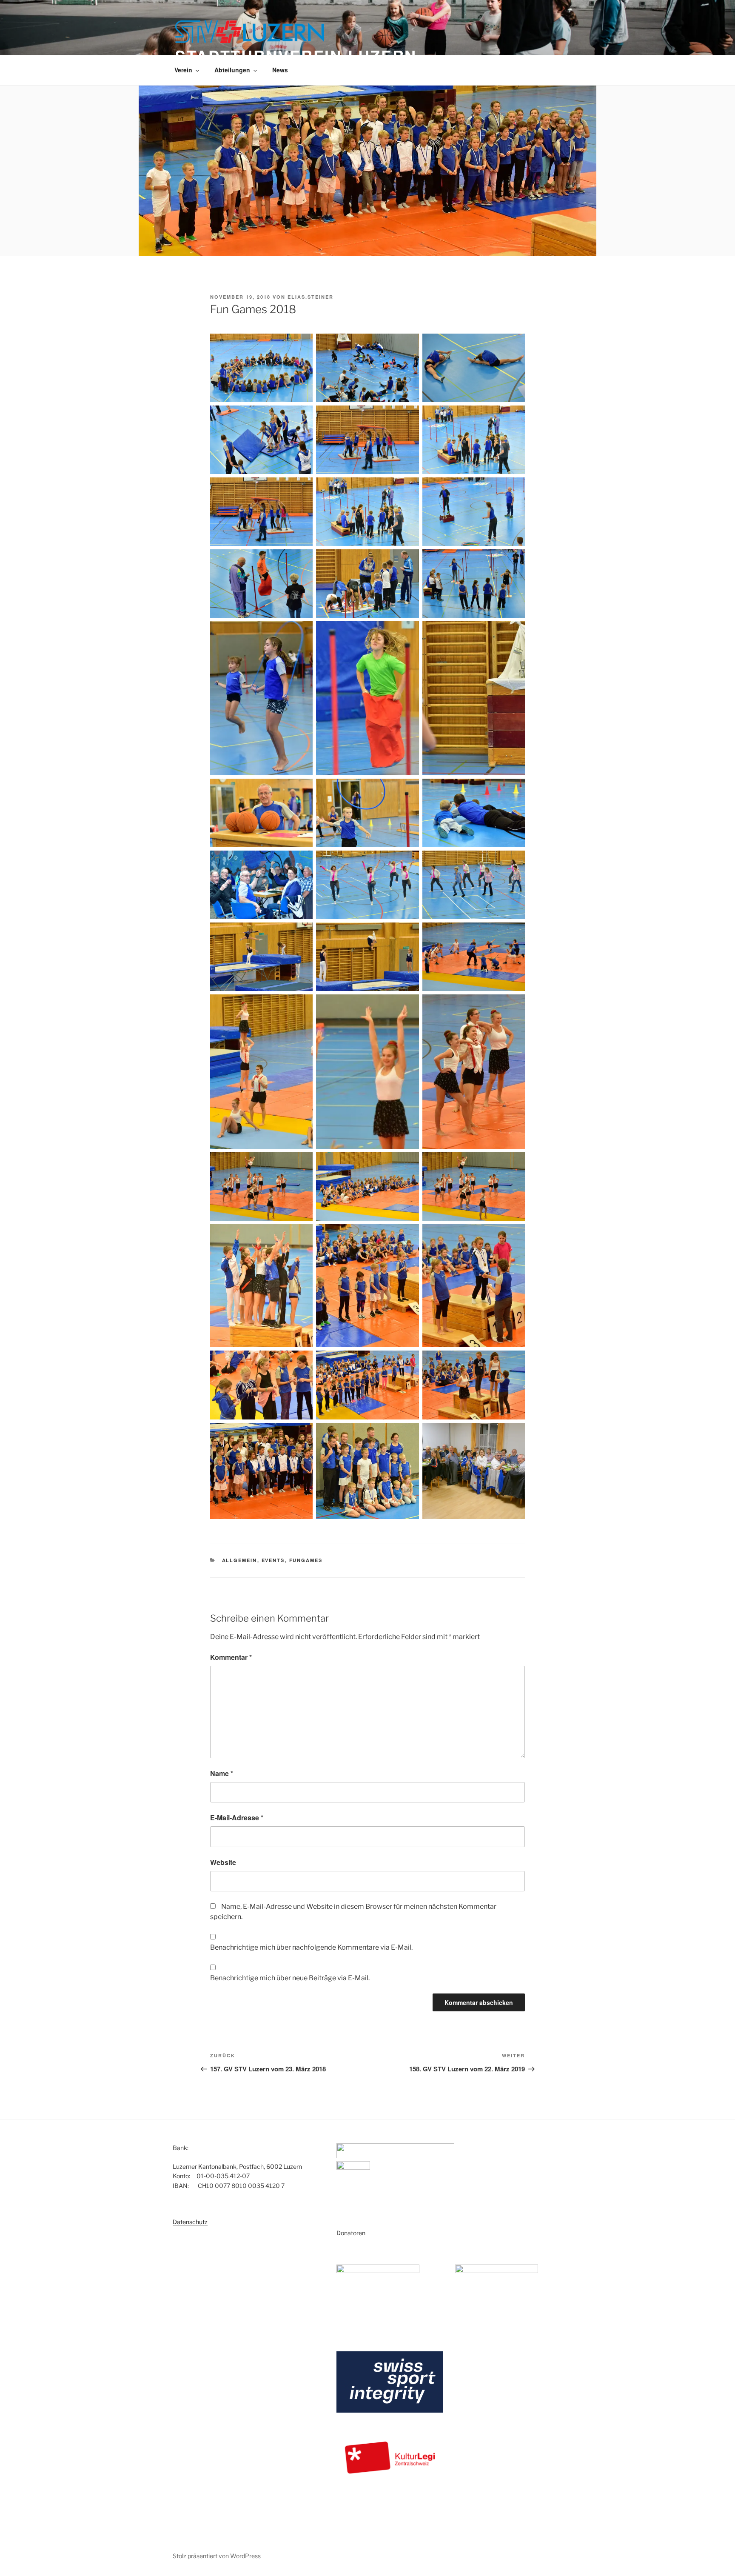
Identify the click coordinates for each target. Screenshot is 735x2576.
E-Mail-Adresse (237, 1818)
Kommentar (231, 1657)
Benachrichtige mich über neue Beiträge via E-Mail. (290, 1978)
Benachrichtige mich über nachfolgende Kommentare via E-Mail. (311, 1947)
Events (273, 1560)
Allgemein (240, 1560)
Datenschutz (190, 2222)
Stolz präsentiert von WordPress (217, 2556)
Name (222, 1773)
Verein (183, 70)
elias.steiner (311, 297)
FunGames (306, 1560)
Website (223, 1862)
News (280, 70)
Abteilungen (232, 70)
